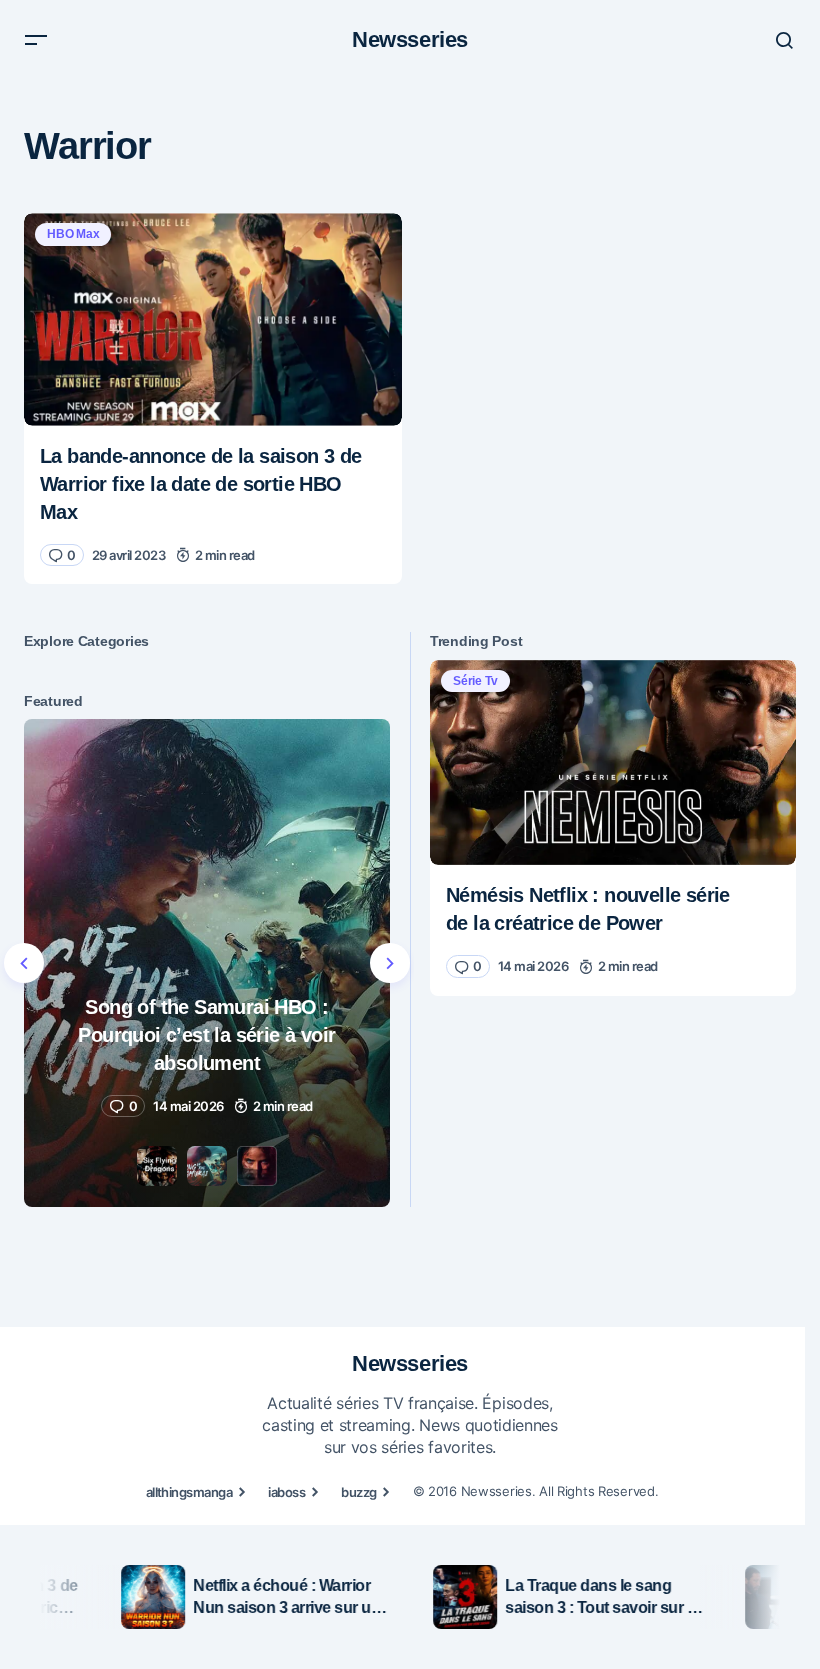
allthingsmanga (189, 1492)
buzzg (358, 1492)
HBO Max (73, 234)
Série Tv (475, 681)
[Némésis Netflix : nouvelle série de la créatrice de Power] (613, 763)
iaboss (286, 1492)
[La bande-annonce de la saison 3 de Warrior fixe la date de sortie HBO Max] (213, 319)
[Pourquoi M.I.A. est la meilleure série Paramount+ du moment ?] (207, 963)
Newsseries (410, 39)
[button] (36, 40)
